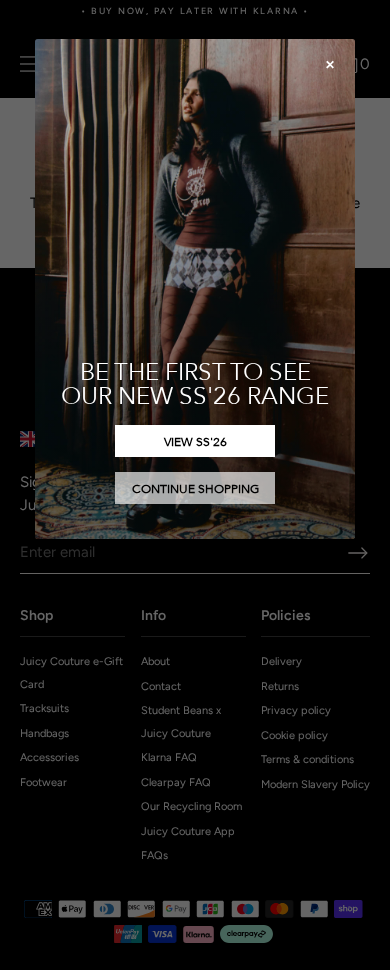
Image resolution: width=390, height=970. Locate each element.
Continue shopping (195, 488)
